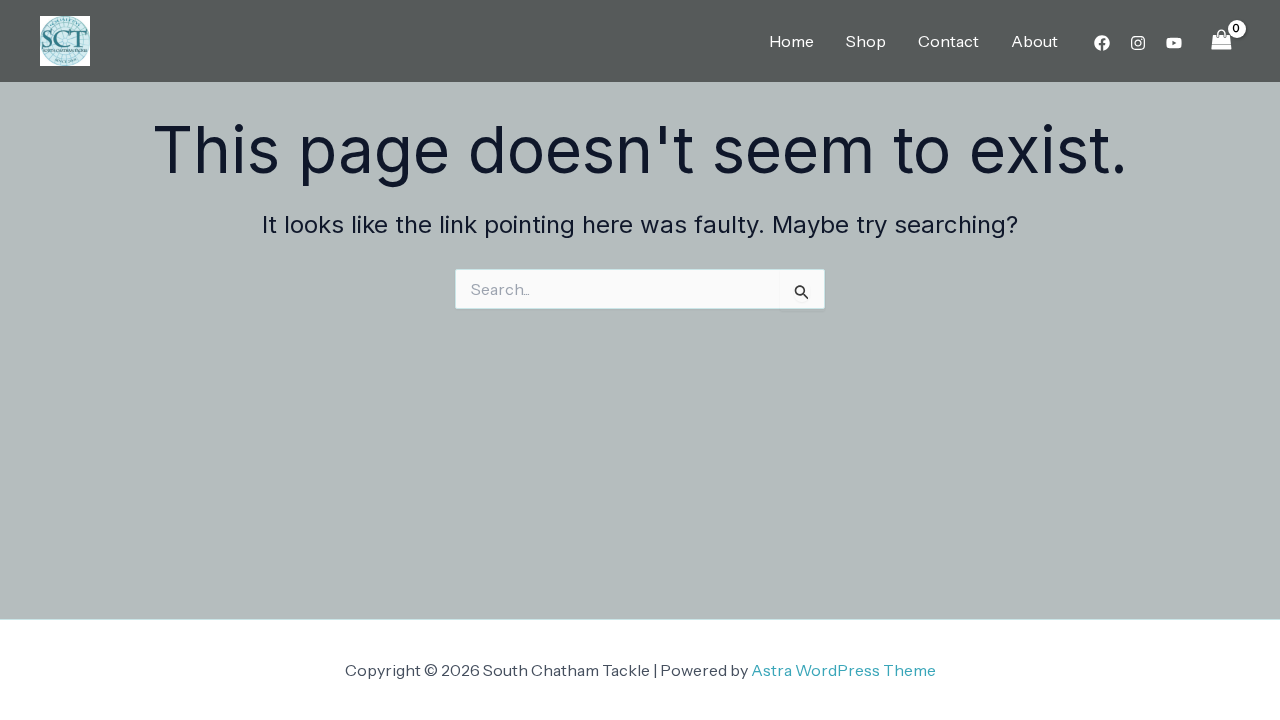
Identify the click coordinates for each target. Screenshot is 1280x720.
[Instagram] (1138, 43)
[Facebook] (1102, 43)
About (1034, 41)
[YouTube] (1174, 43)
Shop (866, 41)
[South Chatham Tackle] (65, 39)
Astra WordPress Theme (843, 670)
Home (791, 41)
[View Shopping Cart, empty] (1221, 40)
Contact (948, 41)
